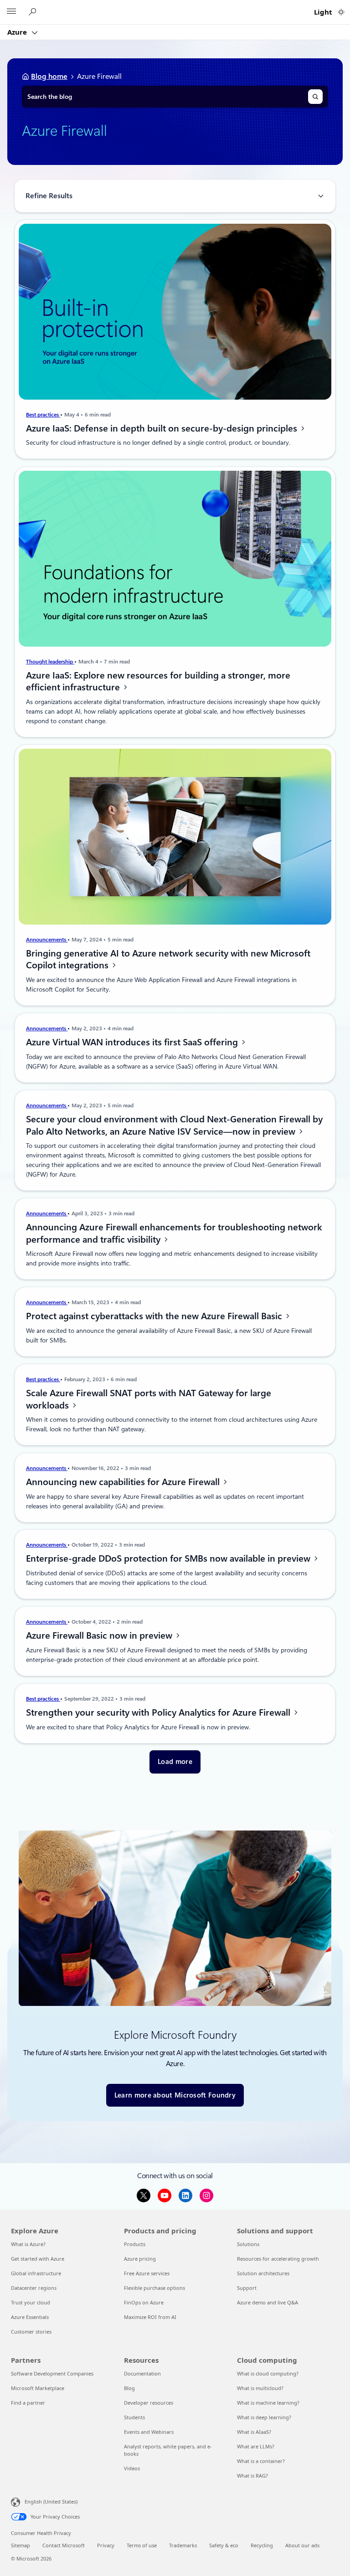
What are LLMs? (256, 2446)
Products (135, 2244)
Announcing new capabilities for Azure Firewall (124, 1482)
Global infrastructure (36, 2273)
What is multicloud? (260, 2388)
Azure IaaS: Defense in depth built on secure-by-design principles (163, 428)
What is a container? (261, 2461)
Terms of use (142, 2545)
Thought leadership (50, 662)
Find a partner (28, 2403)
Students (134, 2417)
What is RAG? (252, 2476)
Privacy (106, 2545)
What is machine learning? (268, 2403)
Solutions (248, 2244)
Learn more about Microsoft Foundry (175, 2095)
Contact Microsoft (64, 2545)
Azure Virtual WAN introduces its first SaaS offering (133, 1042)
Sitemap (21, 2545)
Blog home (49, 76)
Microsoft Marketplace (38, 2388)
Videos (132, 2468)
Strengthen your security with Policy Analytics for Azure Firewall (159, 1712)
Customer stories (31, 2332)
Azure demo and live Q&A (268, 2302)
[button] (175, 1762)
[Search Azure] (34, 12)
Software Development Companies (52, 2373)
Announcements (47, 940)
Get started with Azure (38, 2259)
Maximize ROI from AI (150, 2317)
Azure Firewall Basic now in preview (100, 1635)
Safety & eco (224, 2545)
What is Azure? (28, 2244)
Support (247, 2288)
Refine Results (49, 196)
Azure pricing (140, 2259)
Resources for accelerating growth (278, 2259)
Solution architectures (263, 2273)
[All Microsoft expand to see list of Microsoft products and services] (11, 12)
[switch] (341, 12)
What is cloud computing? (268, 2373)
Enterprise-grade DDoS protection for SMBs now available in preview (169, 1558)
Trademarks (183, 2545)
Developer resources (149, 2403)
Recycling (262, 2545)
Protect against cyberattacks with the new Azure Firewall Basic (155, 1316)
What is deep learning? (264, 2417)
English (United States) (51, 2501)
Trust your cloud (31, 2302)
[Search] (315, 97)
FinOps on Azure (144, 2302)
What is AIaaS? (254, 2432)
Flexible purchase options (154, 2288)
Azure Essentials (30, 2317)
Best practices (43, 415)
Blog (129, 2388)
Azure (18, 32)
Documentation (142, 2373)
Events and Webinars (149, 2432)
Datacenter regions (34, 2288)
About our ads (302, 2545)
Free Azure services (147, 2273)
